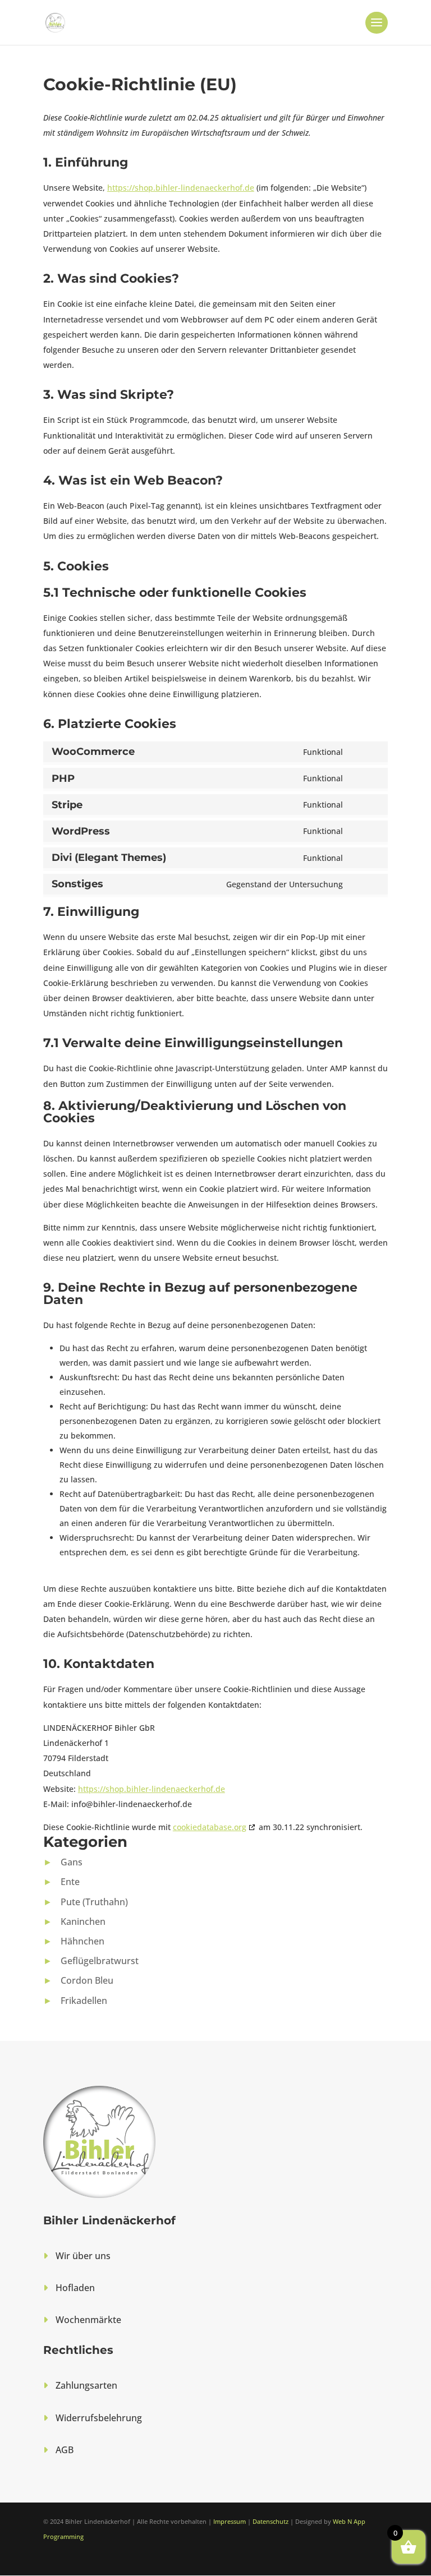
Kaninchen (83, 1921)
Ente (70, 1882)
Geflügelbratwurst (100, 1961)
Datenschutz (270, 2521)
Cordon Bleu (87, 1980)
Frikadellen (84, 2001)
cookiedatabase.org (210, 1827)
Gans (72, 1862)
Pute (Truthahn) (94, 1902)
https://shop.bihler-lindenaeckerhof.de (181, 188)
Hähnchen (82, 1941)
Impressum (230, 2521)
